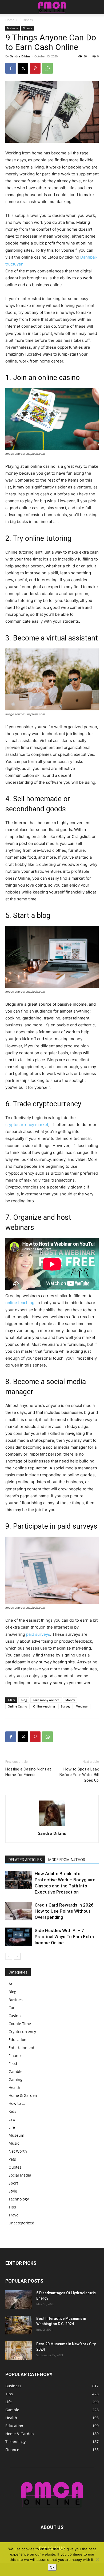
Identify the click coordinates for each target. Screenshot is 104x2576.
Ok (52, 2567)
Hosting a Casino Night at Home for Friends (28, 1772)
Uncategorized (21, 2223)
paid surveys (38, 1634)
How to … (17, 2103)
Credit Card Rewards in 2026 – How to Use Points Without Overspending (66, 1911)
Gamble (15, 2071)
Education (17, 2040)
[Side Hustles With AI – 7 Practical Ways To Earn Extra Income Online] (19, 1937)
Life (12, 2127)
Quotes (15, 2167)
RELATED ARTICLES (25, 1860)
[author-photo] (52, 1826)
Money (70, 1700)
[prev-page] (9, 1956)
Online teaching (44, 1706)
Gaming (15, 2079)
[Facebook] (11, 68)
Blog (12, 1992)
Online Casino (17, 1706)
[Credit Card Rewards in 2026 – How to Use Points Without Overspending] (19, 1911)
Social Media (20, 2175)
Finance (28, 28)
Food (13, 2063)
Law (12, 2119)
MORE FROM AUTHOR (67, 1860)
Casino (15, 2016)
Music (14, 2143)
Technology (19, 2199)
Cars (13, 2008)
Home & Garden (23, 2095)
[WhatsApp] (47, 68)
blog (24, 1700)
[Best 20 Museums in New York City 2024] (19, 2351)
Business (26, 20)
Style (13, 2191)
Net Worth (18, 2151)
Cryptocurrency (22, 2032)
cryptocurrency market (27, 1125)
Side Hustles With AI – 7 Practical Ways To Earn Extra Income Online (64, 1937)
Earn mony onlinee (46, 1700)
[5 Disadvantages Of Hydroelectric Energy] (19, 2300)
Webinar (82, 1706)
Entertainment (21, 2048)
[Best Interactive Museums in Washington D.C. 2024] (19, 2325)
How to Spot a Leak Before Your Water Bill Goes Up (79, 1775)
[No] (97, 2559)
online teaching (20, 1303)
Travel (14, 2215)
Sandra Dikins (20, 56)
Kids (12, 2111)
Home (10, 20)
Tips (12, 2207)
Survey (66, 1706)
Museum (16, 2135)
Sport (13, 2183)
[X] (23, 68)
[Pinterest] (35, 68)
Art (11, 1984)
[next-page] (17, 1956)
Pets (12, 2159)
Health (14, 2087)
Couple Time (20, 2024)
